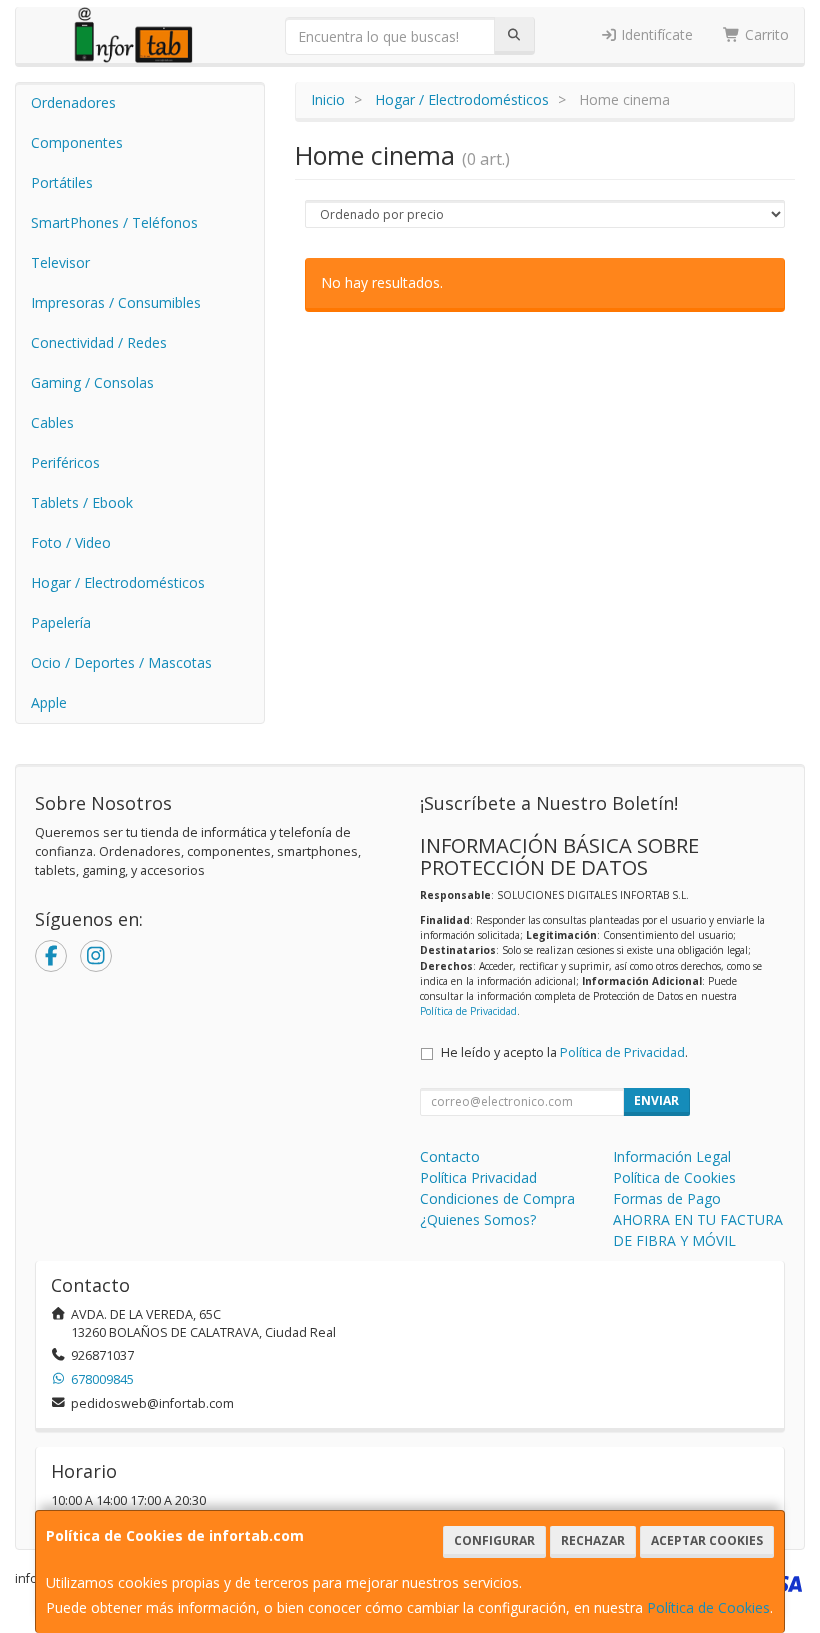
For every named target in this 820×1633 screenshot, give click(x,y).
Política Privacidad (478, 1177)
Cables (52, 422)
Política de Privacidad (468, 1011)
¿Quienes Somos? (478, 1219)
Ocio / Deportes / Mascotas (121, 662)
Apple (49, 702)
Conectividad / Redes (99, 342)
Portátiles (62, 182)
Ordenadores (73, 102)
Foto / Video (71, 542)
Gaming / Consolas (92, 382)
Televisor (60, 262)
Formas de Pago (667, 1198)
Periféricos (65, 462)
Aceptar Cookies (707, 1540)
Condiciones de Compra (497, 1198)
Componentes (77, 142)
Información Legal (672, 1156)
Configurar (494, 1540)
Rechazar (593, 1540)
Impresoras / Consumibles (116, 302)
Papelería (61, 622)
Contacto (450, 1156)
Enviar (656, 1100)
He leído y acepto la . (564, 1052)
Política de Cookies (708, 1607)
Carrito (765, 34)
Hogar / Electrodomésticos (118, 582)
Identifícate (655, 34)
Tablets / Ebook (82, 502)
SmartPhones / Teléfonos (114, 222)
